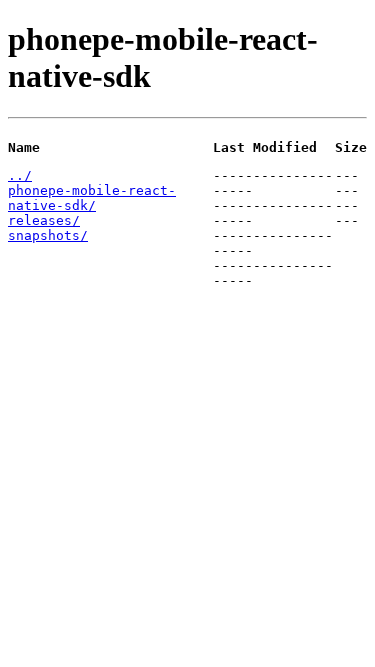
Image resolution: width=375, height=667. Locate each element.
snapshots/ (48, 235)
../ (20, 175)
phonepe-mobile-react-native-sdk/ (92, 198)
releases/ (44, 220)
